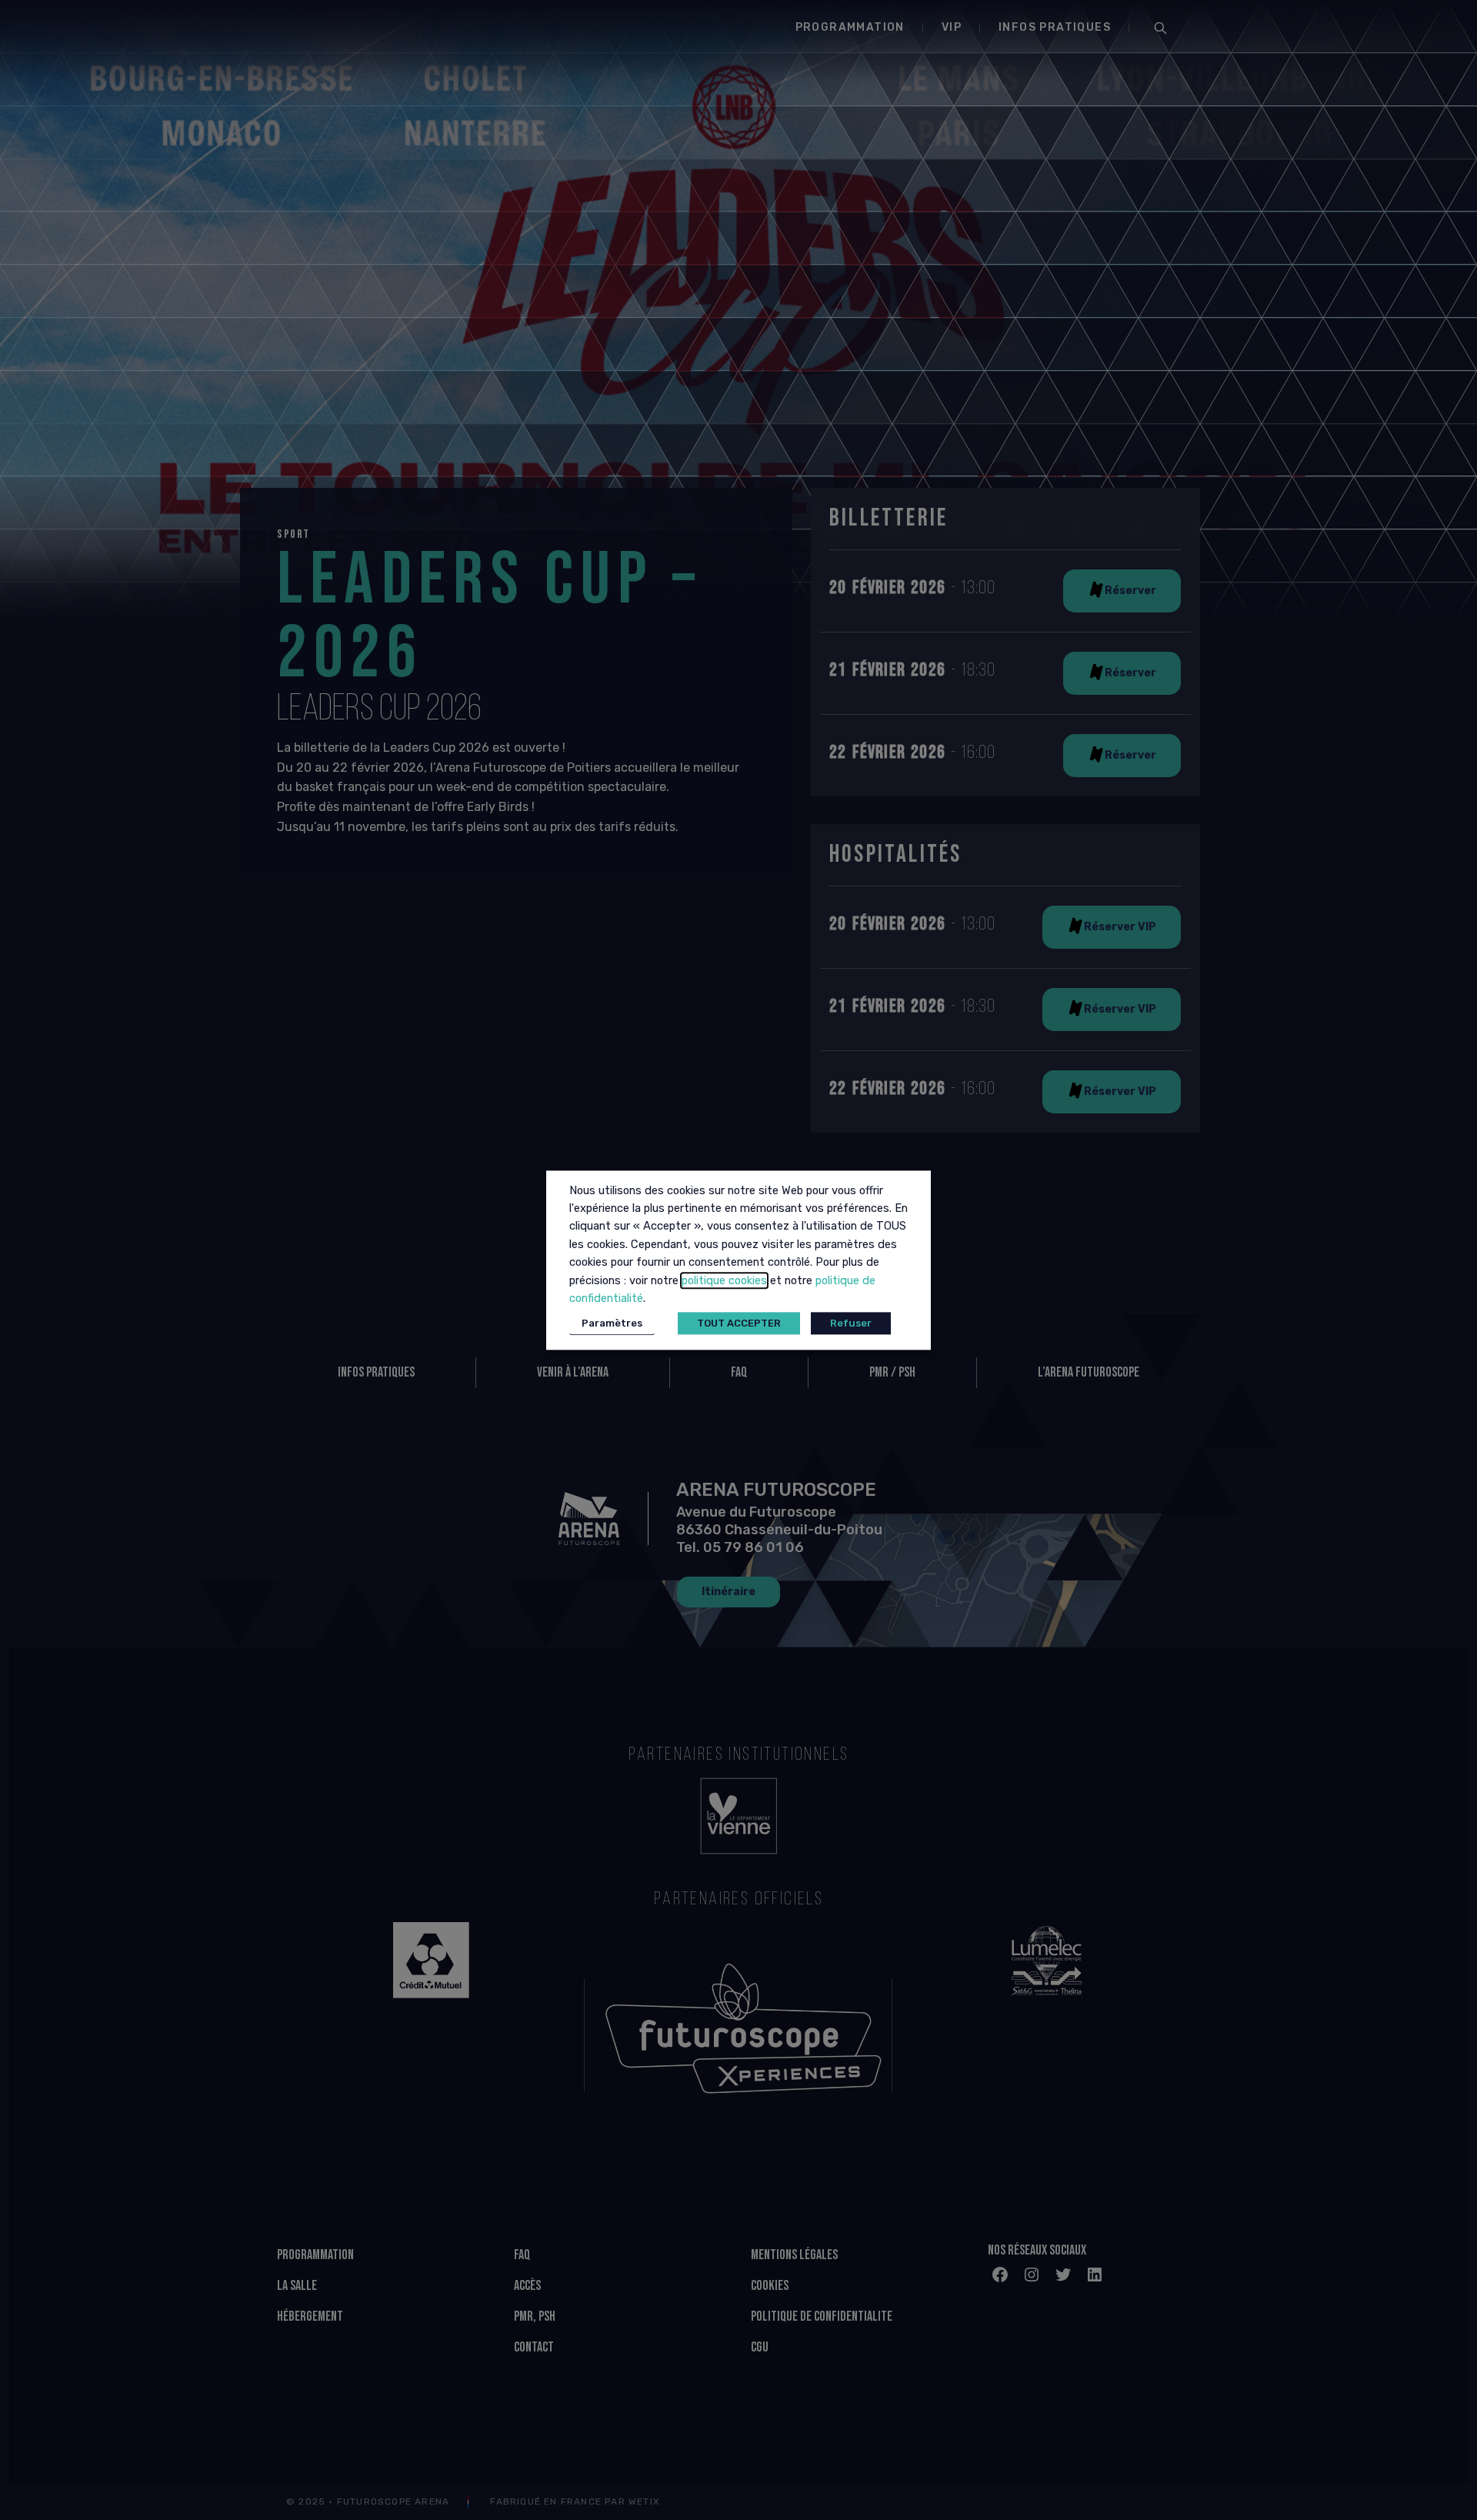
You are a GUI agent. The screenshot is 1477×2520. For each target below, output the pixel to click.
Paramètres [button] (612, 1323)
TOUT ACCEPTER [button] (739, 1323)
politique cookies (724, 1280)
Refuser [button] (851, 1323)
